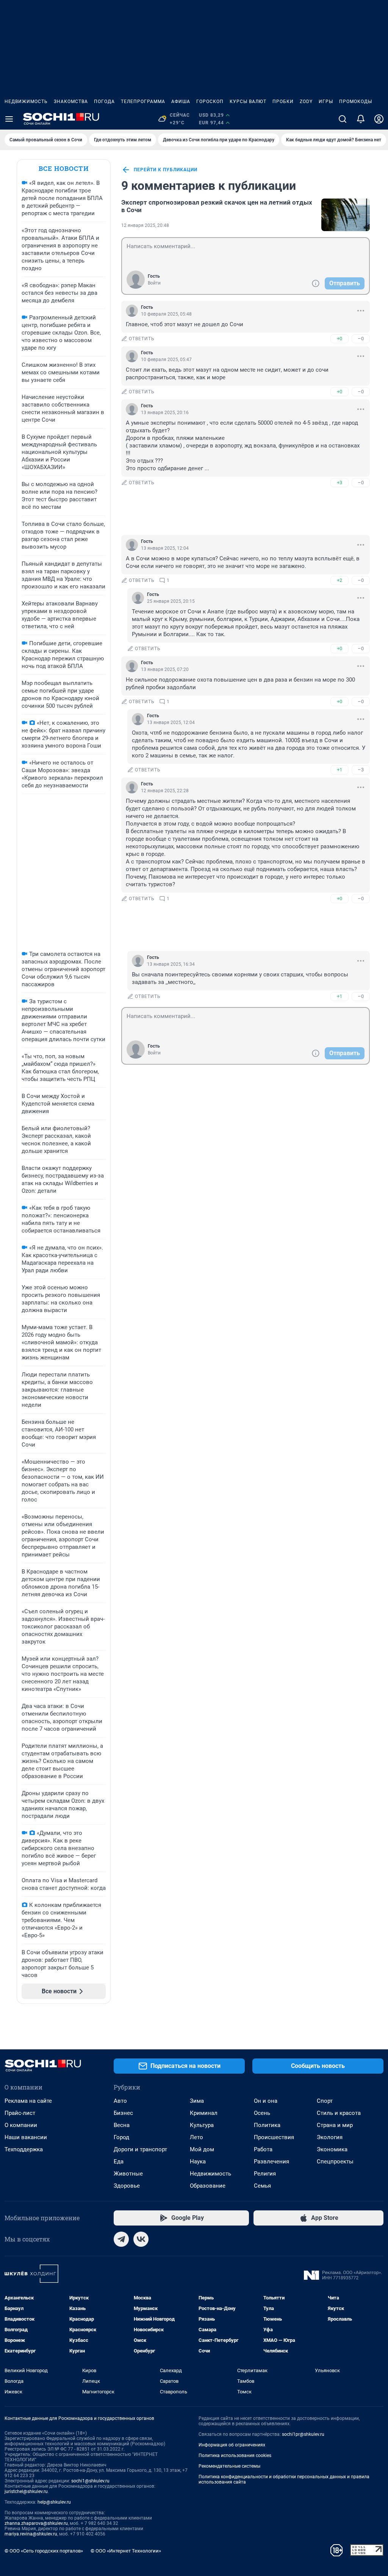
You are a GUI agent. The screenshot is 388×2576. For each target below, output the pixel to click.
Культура (202, 2125)
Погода (104, 102)
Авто (120, 2101)
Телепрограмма (143, 102)
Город (121, 2137)
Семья (262, 2186)
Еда (119, 2162)
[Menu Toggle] (9, 119)
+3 (339, 483)
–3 (361, 770)
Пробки (283, 102)
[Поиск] (343, 119)
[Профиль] (379, 119)
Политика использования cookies (235, 2456)
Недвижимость (26, 102)
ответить (142, 339)
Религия (265, 2174)
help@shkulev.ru (54, 2502)
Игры (326, 102)
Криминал (204, 2113)
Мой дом (202, 2149)
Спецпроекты (335, 2162)
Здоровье (127, 2186)
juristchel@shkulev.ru (26, 2492)
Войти (154, 283)
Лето (196, 2137)
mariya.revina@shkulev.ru (31, 2534)
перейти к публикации (166, 170)
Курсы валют (248, 102)
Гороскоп (210, 102)
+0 (339, 339)
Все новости (64, 168)
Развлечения (271, 2162)
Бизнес (123, 2113)
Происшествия (274, 2137)
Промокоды (356, 102)
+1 (339, 770)
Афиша (181, 102)
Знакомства (71, 102)
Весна (122, 2125)
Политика (267, 2125)
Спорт (325, 2101)
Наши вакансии (26, 2137)
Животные (128, 2174)
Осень (262, 2113)
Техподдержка (24, 2149)
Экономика (332, 2149)
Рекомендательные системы (229, 2466)
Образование (208, 2186)
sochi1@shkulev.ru (90, 2481)
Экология (330, 2137)
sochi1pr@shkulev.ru (303, 2434)
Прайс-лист (20, 2113)
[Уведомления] (361, 119)
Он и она (266, 2101)
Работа (263, 2149)
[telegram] (121, 2239)
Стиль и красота (339, 2113)
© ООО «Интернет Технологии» (126, 2551)
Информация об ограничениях (232, 2445)
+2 (339, 580)
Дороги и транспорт (140, 2149)
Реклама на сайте (28, 2101)
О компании (21, 2125)
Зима (197, 2101)
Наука (198, 2162)
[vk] (141, 2239)
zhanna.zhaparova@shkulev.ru (36, 2523)
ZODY (306, 102)
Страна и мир (335, 2125)
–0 (361, 339)
